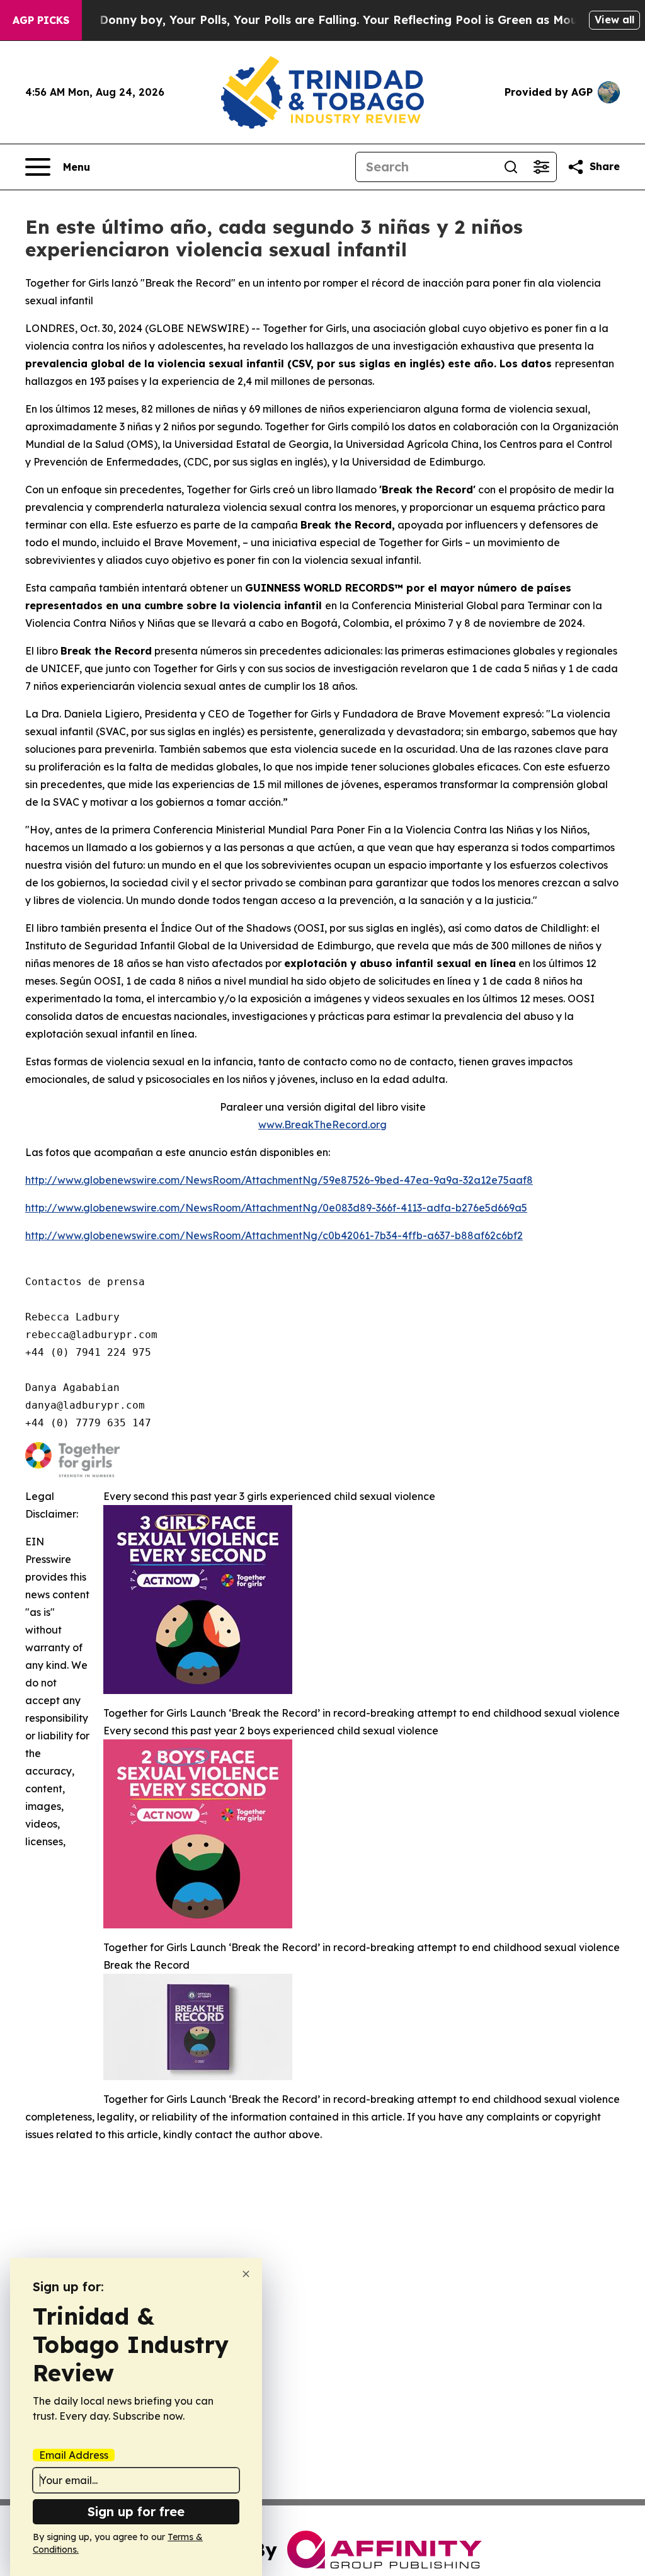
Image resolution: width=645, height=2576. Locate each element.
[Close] (246, 2274)
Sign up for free (136, 2511)
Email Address (74, 2455)
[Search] (511, 167)
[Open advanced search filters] (541, 167)
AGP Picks (41, 20)
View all (614, 20)
